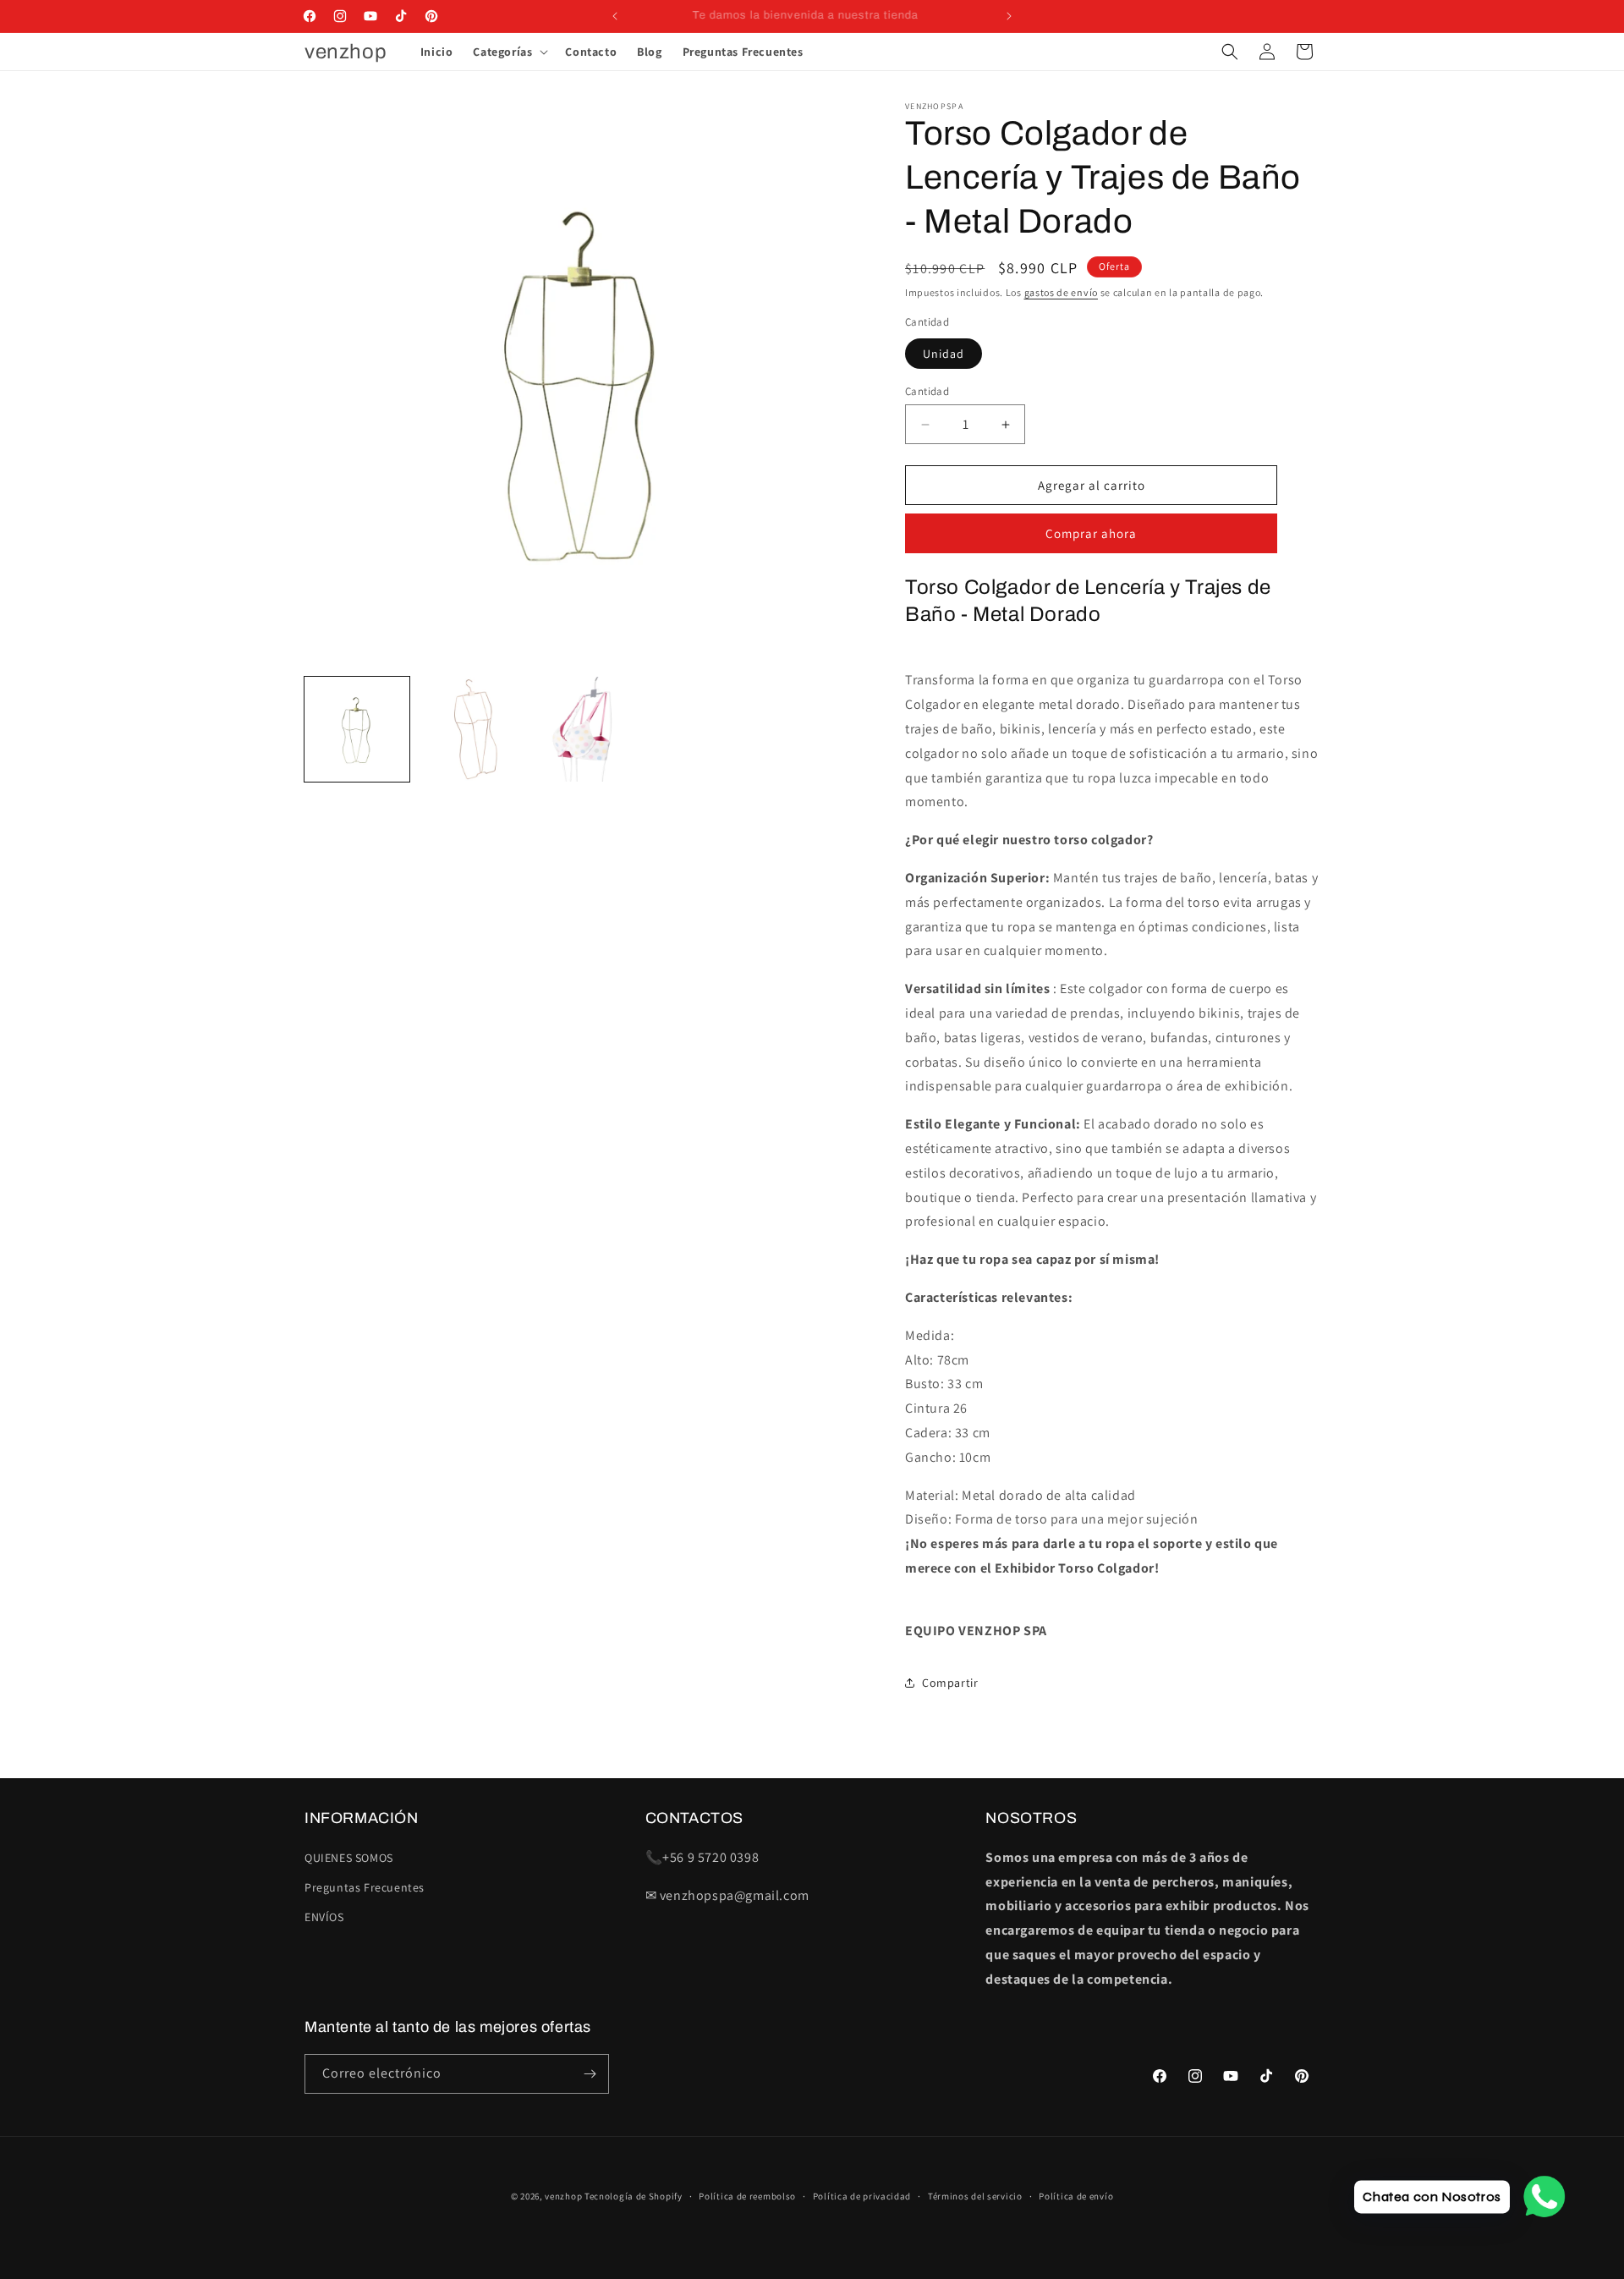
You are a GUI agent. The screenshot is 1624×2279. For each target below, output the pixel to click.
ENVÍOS (324, 1917)
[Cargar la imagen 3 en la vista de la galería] (584, 729)
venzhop (563, 2196)
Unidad (944, 354)
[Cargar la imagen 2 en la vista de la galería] (470, 729)
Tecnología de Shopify (634, 2196)
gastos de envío (1062, 292)
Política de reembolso (747, 2196)
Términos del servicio (975, 2196)
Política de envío (1076, 2196)
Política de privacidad (862, 2196)
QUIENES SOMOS (349, 1858)
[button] (509, 52)
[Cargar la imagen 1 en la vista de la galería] (357, 729)
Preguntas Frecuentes (365, 1887)
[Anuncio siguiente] (1009, 16)
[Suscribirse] (590, 2074)
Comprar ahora (1091, 533)
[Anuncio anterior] (615, 16)
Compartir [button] (950, 1683)
